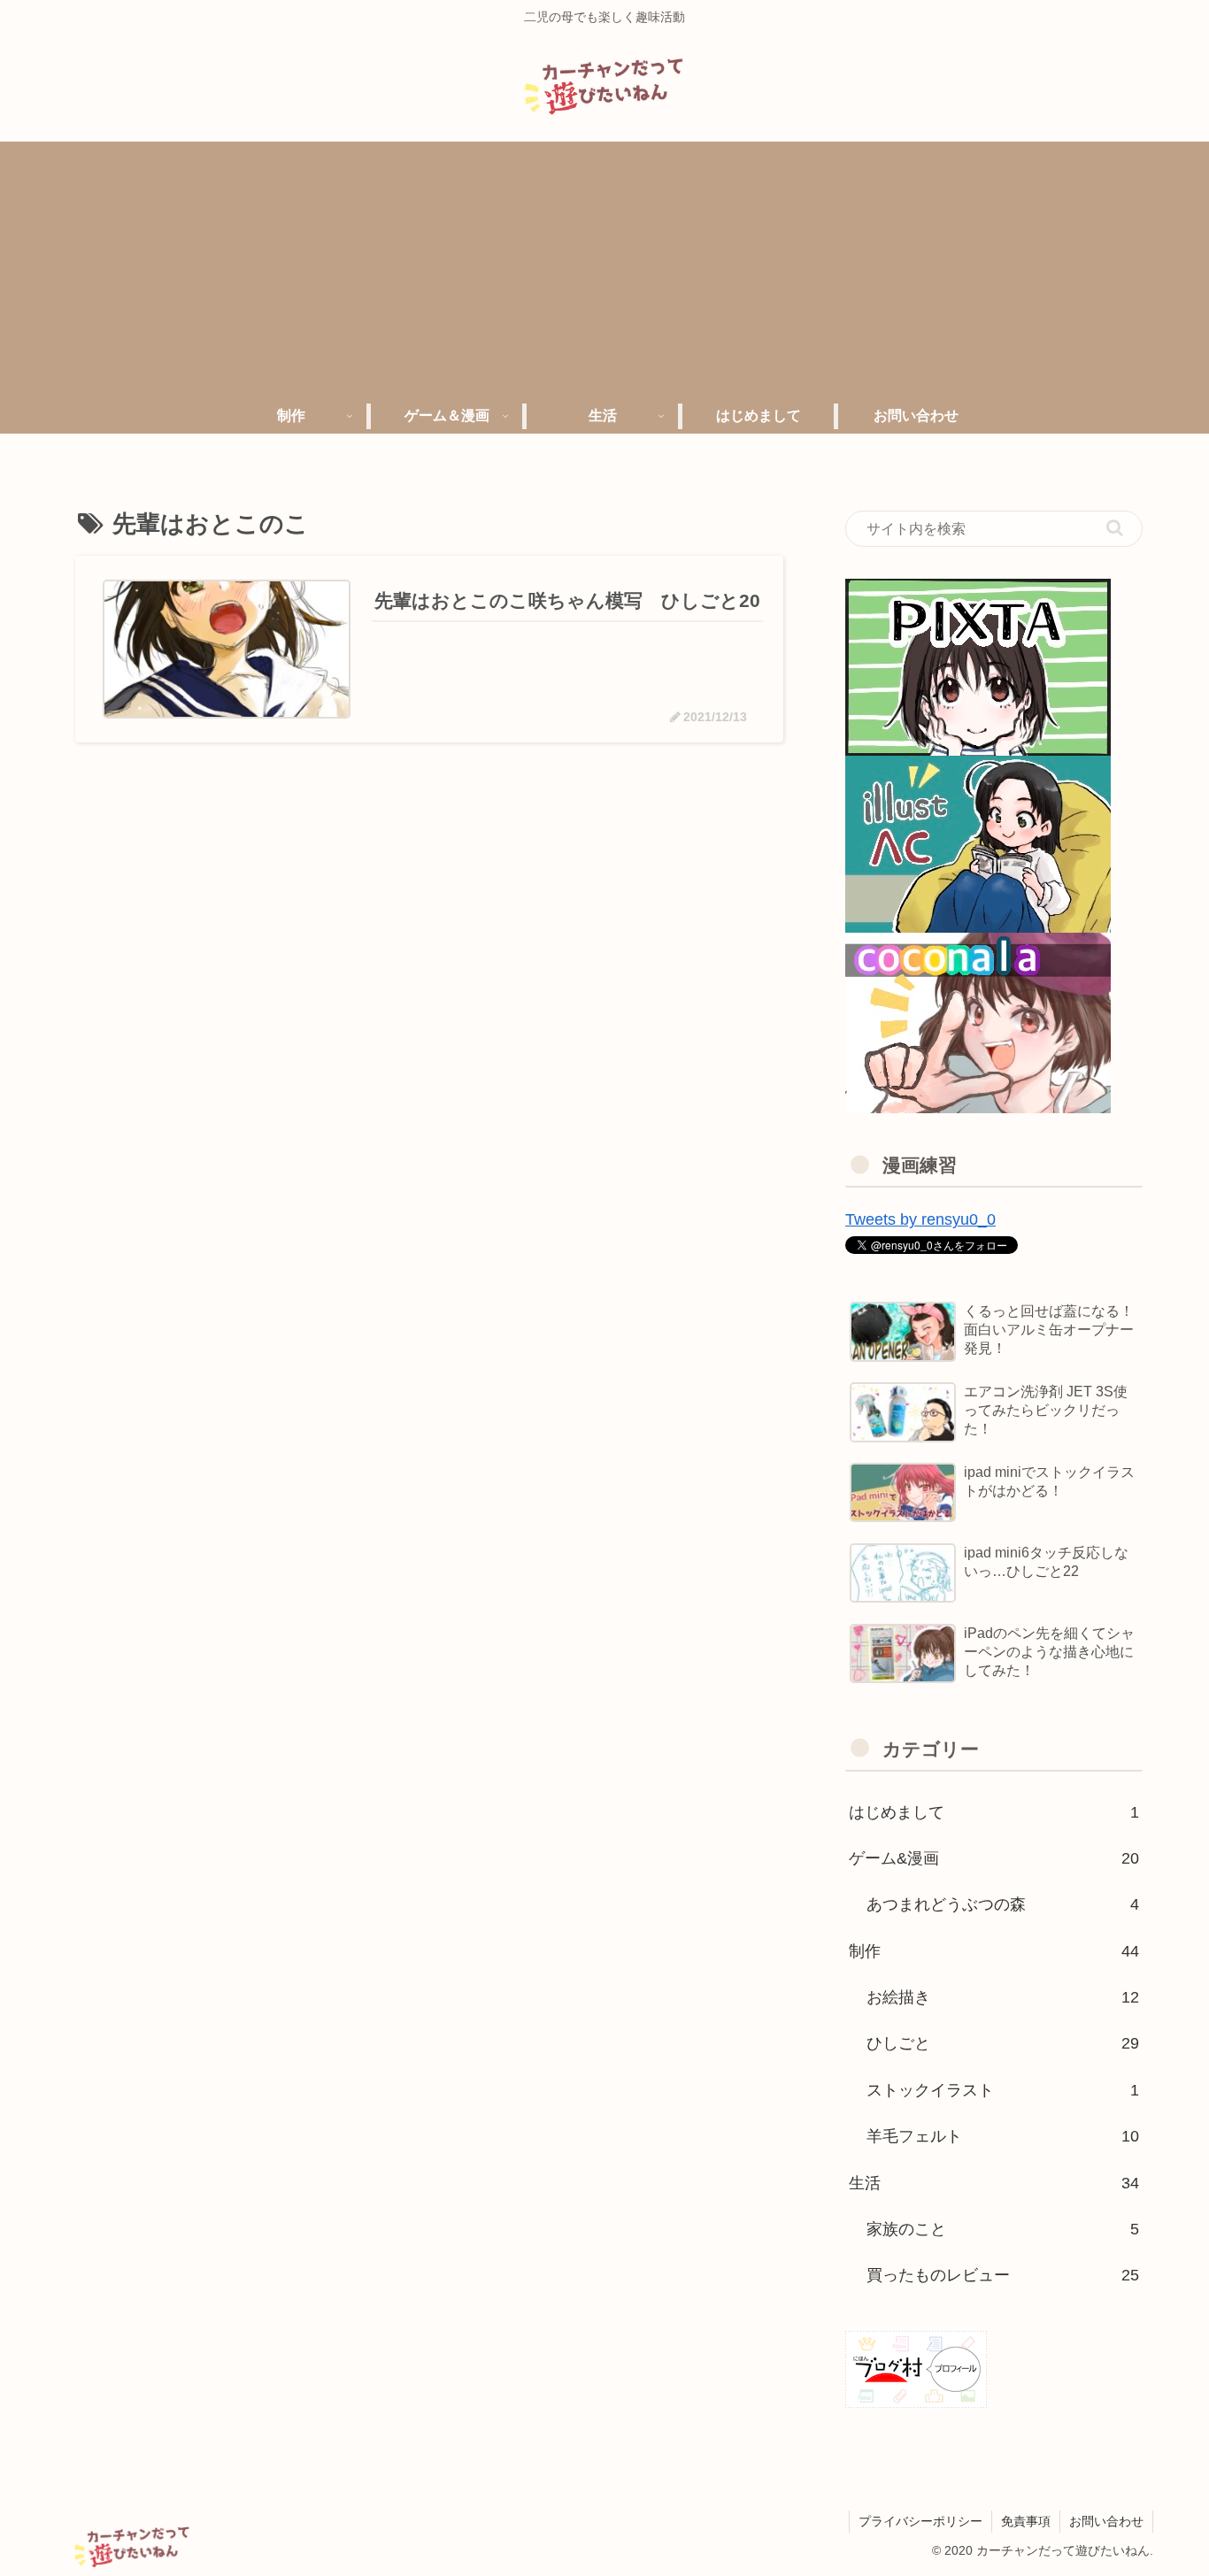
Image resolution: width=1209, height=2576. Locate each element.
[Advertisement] (604, 265)
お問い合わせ (1106, 2521)
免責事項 (1026, 2521)
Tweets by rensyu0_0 (920, 1219)
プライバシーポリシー (920, 2521)
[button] (1115, 528)
